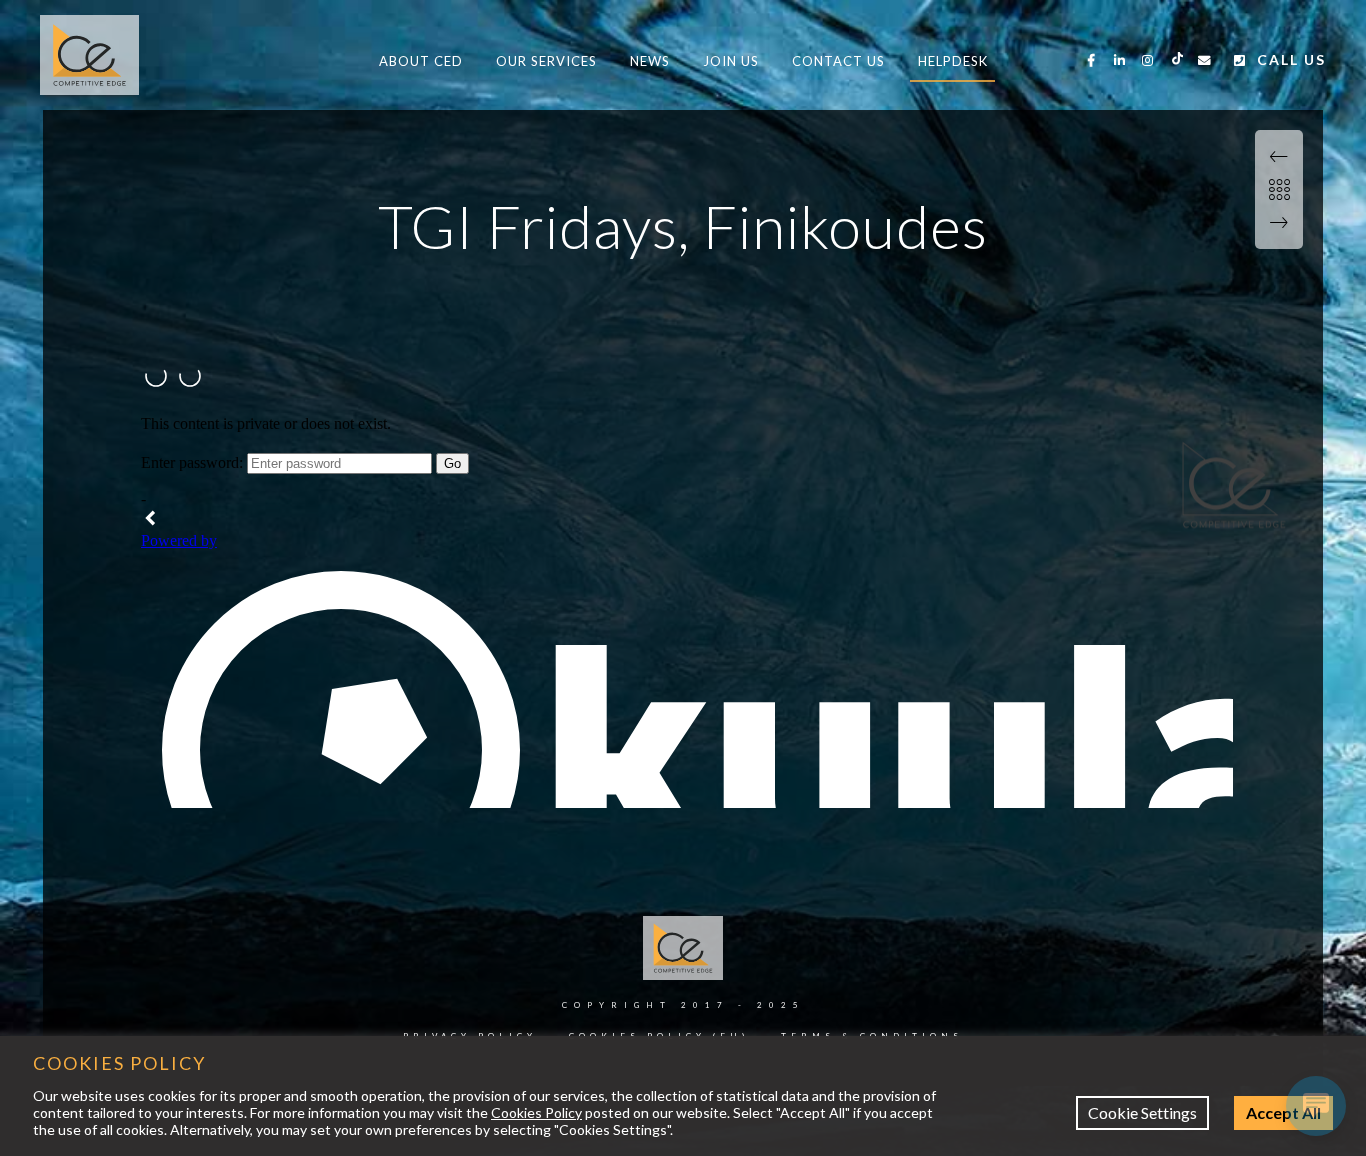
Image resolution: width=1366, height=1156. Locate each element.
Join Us (731, 61)
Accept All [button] (1283, 1112)
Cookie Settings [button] (1142, 1112)
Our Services (546, 61)
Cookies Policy (536, 1112)
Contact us (838, 61)
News (650, 61)
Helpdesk (953, 61)
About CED (421, 61)
